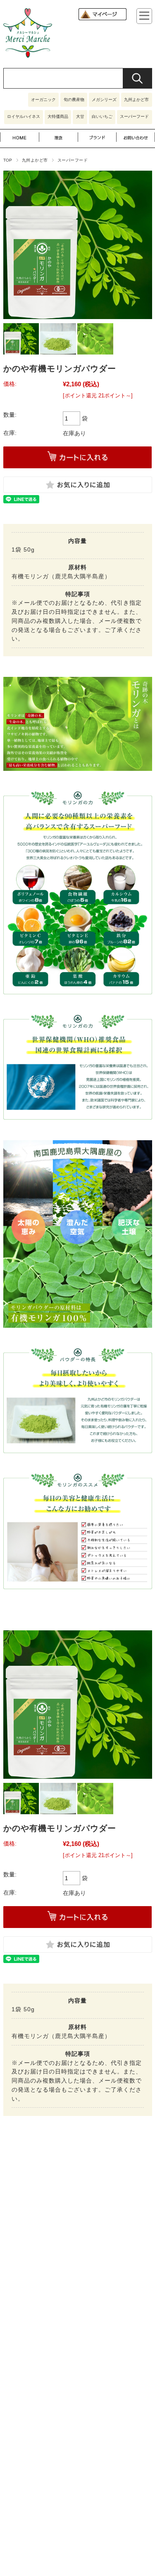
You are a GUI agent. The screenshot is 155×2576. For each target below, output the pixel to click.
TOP (8, 160)
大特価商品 (58, 116)
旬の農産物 (74, 100)
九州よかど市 (136, 100)
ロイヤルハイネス (24, 116)
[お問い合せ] (136, 143)
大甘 (80, 116)
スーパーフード (134, 116)
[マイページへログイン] (103, 19)
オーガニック (43, 100)
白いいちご (102, 116)
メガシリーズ (104, 100)
